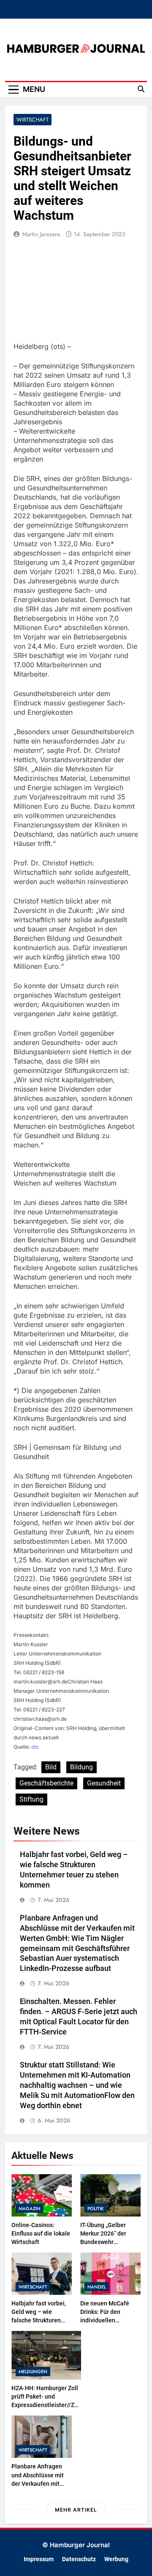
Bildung (81, 1767)
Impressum (39, 2559)
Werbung (116, 2559)
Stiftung (31, 1799)
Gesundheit (104, 1783)
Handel (97, 2287)
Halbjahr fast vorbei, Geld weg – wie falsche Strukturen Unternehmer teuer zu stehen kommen (41, 2320)
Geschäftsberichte (46, 1783)
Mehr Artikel (76, 2510)
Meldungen (33, 2371)
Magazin (30, 2208)
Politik (96, 2208)
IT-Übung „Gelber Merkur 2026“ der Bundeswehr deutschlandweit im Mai (107, 2242)
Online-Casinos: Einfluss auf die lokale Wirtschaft (41, 2233)
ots (35, 1747)
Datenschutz (79, 2559)
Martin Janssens (41, 234)
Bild (51, 1767)
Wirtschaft (33, 120)
